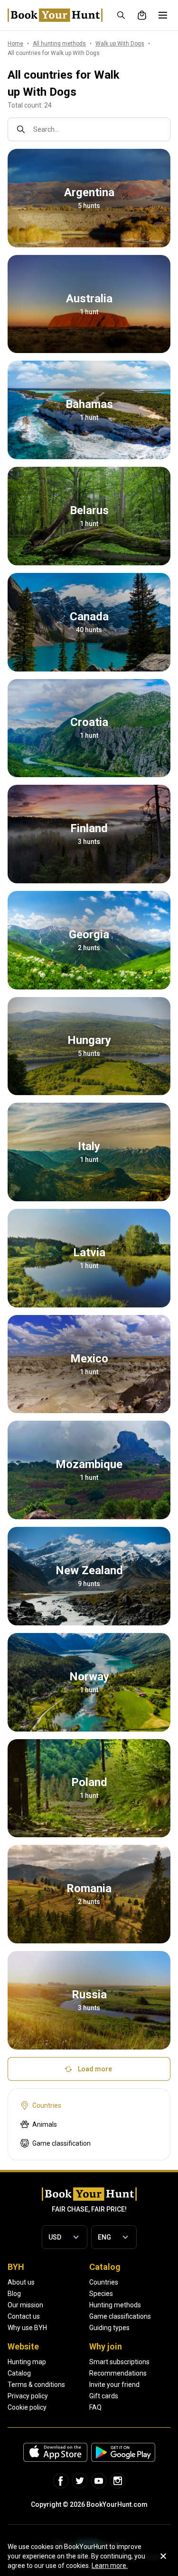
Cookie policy (27, 2407)
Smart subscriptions (119, 2362)
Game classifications (120, 2316)
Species (101, 2294)
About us (21, 2282)
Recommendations (118, 2373)
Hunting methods (115, 2305)
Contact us (24, 2316)
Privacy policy (28, 2396)
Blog (14, 2294)
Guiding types (109, 2328)
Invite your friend (114, 2385)
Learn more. (110, 2566)
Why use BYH (27, 2328)
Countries (104, 2282)
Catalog (19, 2373)
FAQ (95, 2407)
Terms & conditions (36, 2385)
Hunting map (27, 2362)
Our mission (25, 2305)
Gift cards (104, 2396)
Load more (95, 2069)
